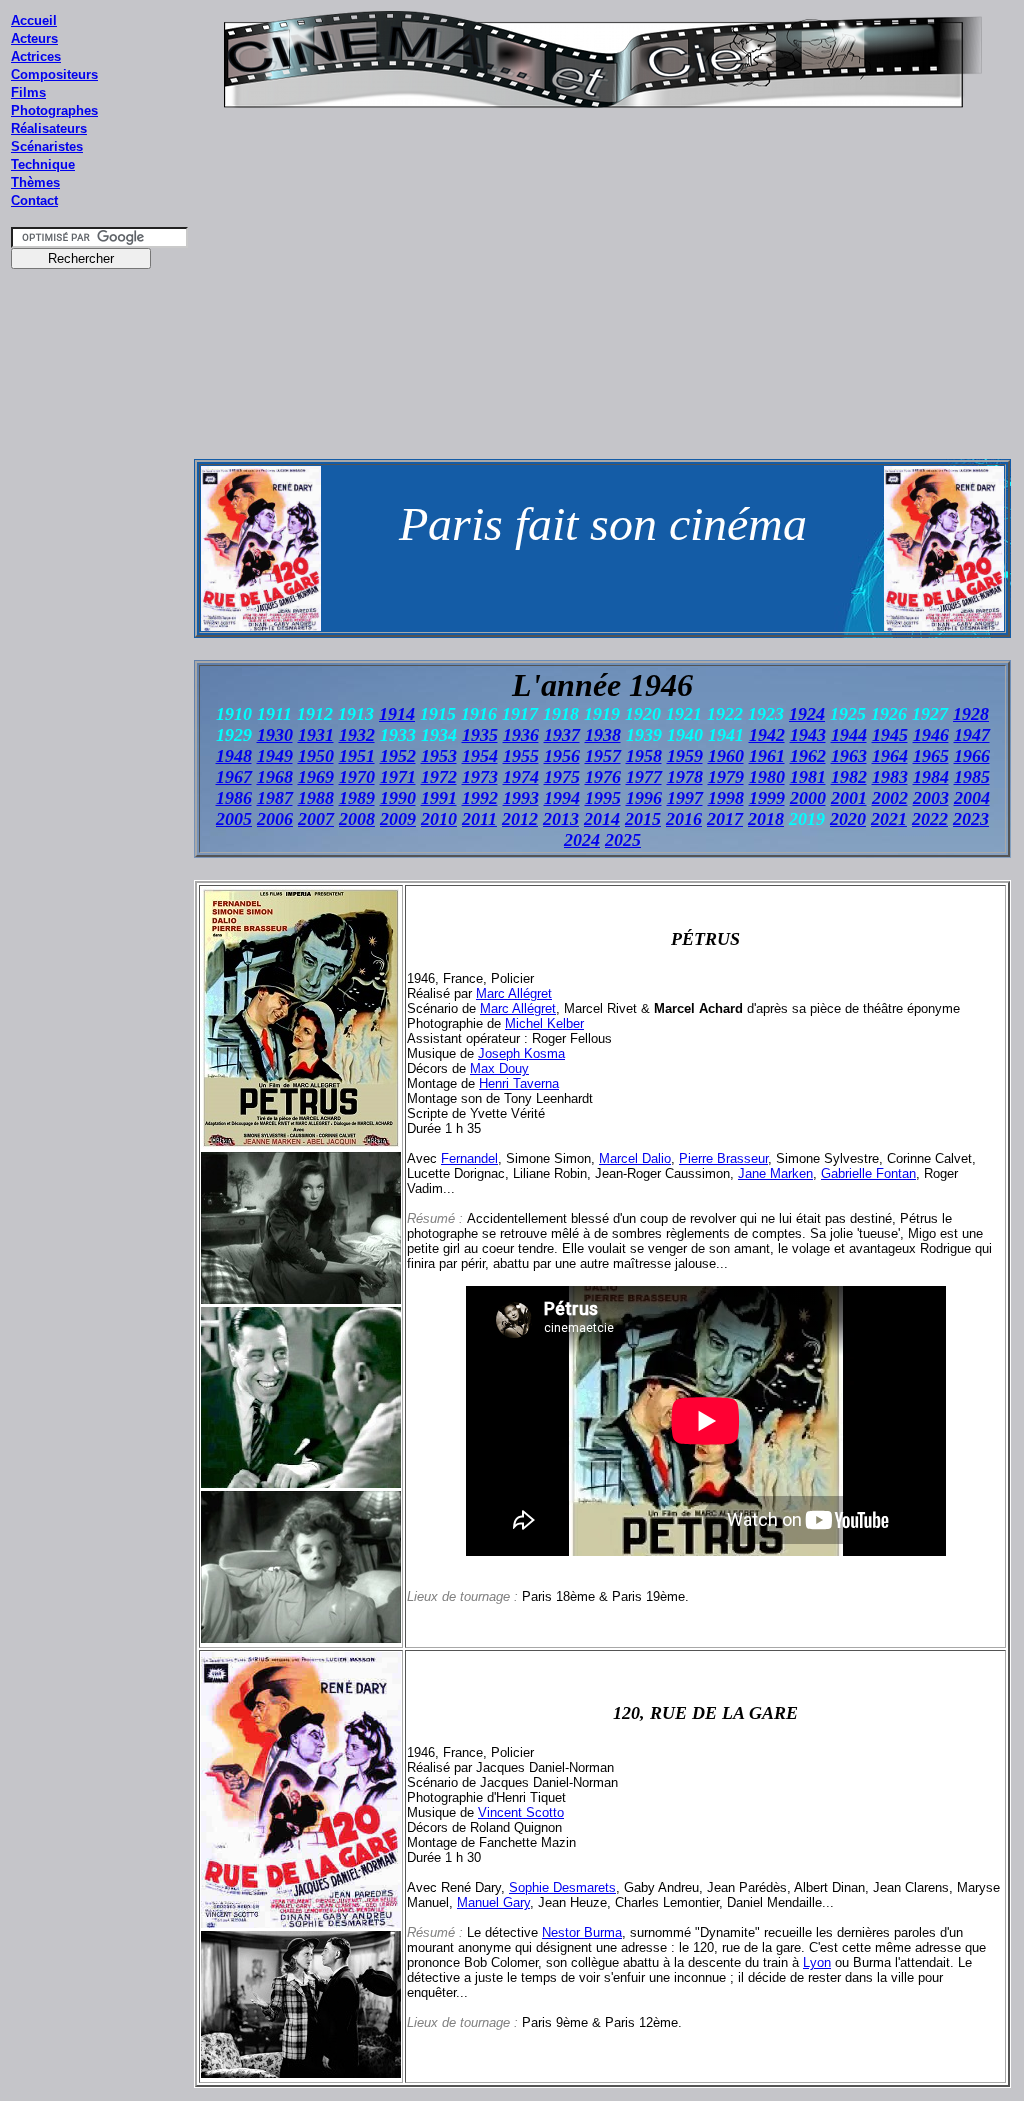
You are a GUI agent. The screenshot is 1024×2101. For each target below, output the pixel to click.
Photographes (54, 110)
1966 (972, 756)
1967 (234, 777)
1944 (849, 735)
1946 (931, 735)
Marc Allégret (514, 993)
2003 (931, 798)
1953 (439, 756)
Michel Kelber (544, 1023)
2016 (684, 819)
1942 (767, 735)
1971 (398, 777)
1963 (849, 756)
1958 (644, 756)
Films (28, 92)
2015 (643, 819)
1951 (357, 756)
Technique (43, 164)
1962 (808, 756)
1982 (849, 777)
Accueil (34, 20)
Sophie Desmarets (562, 1887)
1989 (357, 798)
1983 (890, 777)
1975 (562, 777)
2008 (357, 819)
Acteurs (34, 38)
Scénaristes (47, 146)
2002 (890, 798)
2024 (582, 840)
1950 (316, 756)
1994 (562, 798)
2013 (561, 819)
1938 (603, 735)
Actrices (36, 56)
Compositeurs (54, 74)
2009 (398, 819)
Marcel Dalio (635, 1158)
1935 (480, 735)
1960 (726, 756)
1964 (890, 756)
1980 (767, 777)
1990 (398, 798)
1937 (562, 735)
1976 (603, 777)
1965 (931, 756)
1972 (439, 777)
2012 (520, 819)
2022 (930, 819)
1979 (726, 777)
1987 (275, 798)
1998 (726, 798)
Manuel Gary (493, 1902)
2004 (972, 798)
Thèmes (35, 182)
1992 (480, 798)
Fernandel (469, 1158)
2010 (439, 819)
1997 (685, 798)
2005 (234, 819)
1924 (807, 714)
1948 (234, 756)
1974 (521, 777)
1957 (603, 756)
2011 (479, 819)
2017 (725, 819)
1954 (480, 756)
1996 (644, 798)
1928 (971, 714)
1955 (521, 756)
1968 (275, 777)
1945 (890, 735)
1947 (972, 735)
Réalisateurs (49, 128)
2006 (275, 819)
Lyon (817, 1962)
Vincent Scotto (521, 1812)
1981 (808, 777)
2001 (849, 798)
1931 (316, 735)
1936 (521, 735)
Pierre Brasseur (723, 1158)
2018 (766, 819)
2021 (889, 819)
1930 (275, 735)
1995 (603, 798)
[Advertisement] (100, 659)
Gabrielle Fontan (868, 1173)
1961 (767, 756)
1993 (521, 798)
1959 (685, 756)
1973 (480, 777)
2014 (602, 819)
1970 (357, 777)
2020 (848, 819)
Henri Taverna (519, 1083)
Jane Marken (775, 1173)
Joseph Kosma (521, 1053)
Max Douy (499, 1068)
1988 (316, 798)
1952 (398, 756)
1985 (972, 777)
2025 (623, 840)
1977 (644, 777)
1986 (234, 798)
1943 (808, 735)
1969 (316, 777)
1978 (685, 777)
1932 (357, 735)
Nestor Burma (582, 1932)
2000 (808, 798)
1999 (767, 798)
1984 (931, 777)
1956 (562, 756)
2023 (971, 819)
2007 (316, 819)
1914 (397, 714)
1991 (439, 798)
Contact (34, 200)
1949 (275, 756)
